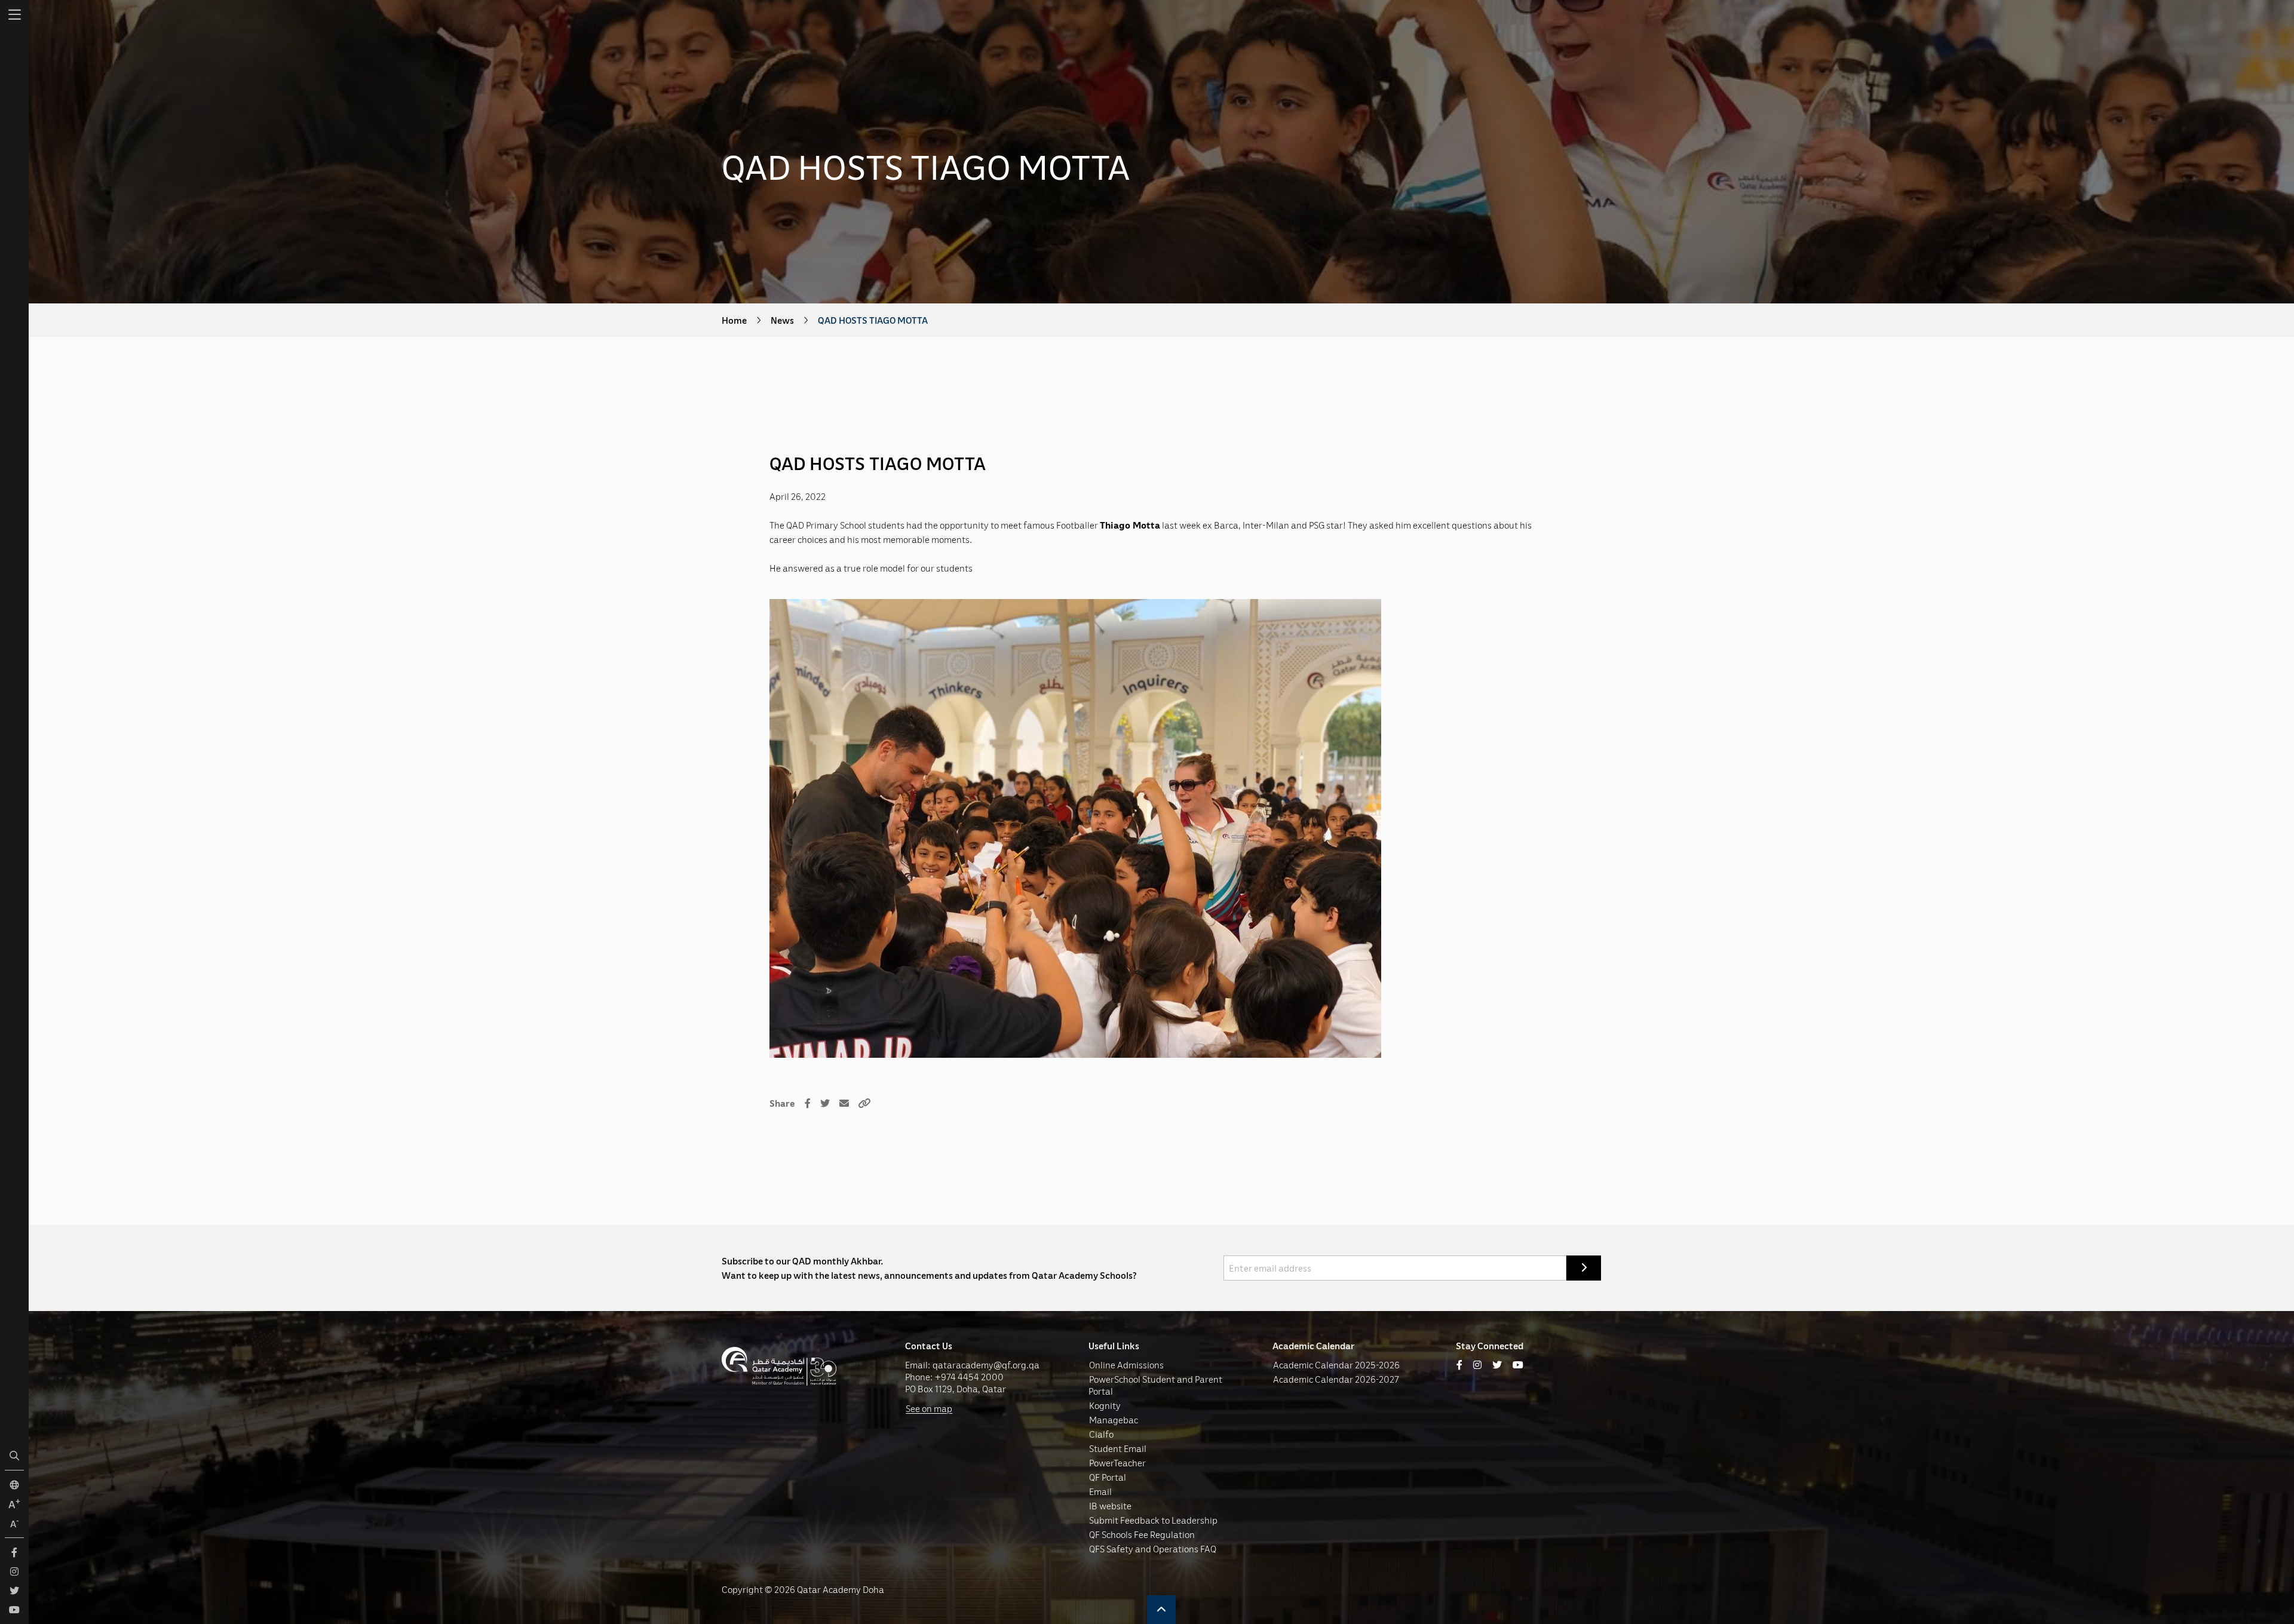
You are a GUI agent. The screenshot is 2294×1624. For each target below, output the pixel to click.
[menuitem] (14, 14)
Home (734, 320)
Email (1100, 1491)
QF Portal (1108, 1477)
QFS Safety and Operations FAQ (1153, 1549)
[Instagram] (1477, 1365)
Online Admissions (1126, 1365)
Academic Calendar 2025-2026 (1336, 1365)
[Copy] (864, 1103)
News (782, 320)
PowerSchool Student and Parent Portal (1155, 1385)
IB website (1110, 1506)
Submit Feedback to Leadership (1153, 1520)
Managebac (1114, 1420)
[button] (1161, 1610)
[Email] (844, 1103)
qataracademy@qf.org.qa (986, 1365)
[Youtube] (1518, 1365)
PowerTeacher (1117, 1463)
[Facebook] (808, 1103)
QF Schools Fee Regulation (1142, 1534)
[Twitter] (825, 1103)
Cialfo (1101, 1434)
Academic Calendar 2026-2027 (1336, 1379)
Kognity (1105, 1405)
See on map (929, 1408)
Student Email (1118, 1448)
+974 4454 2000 (969, 1377)
